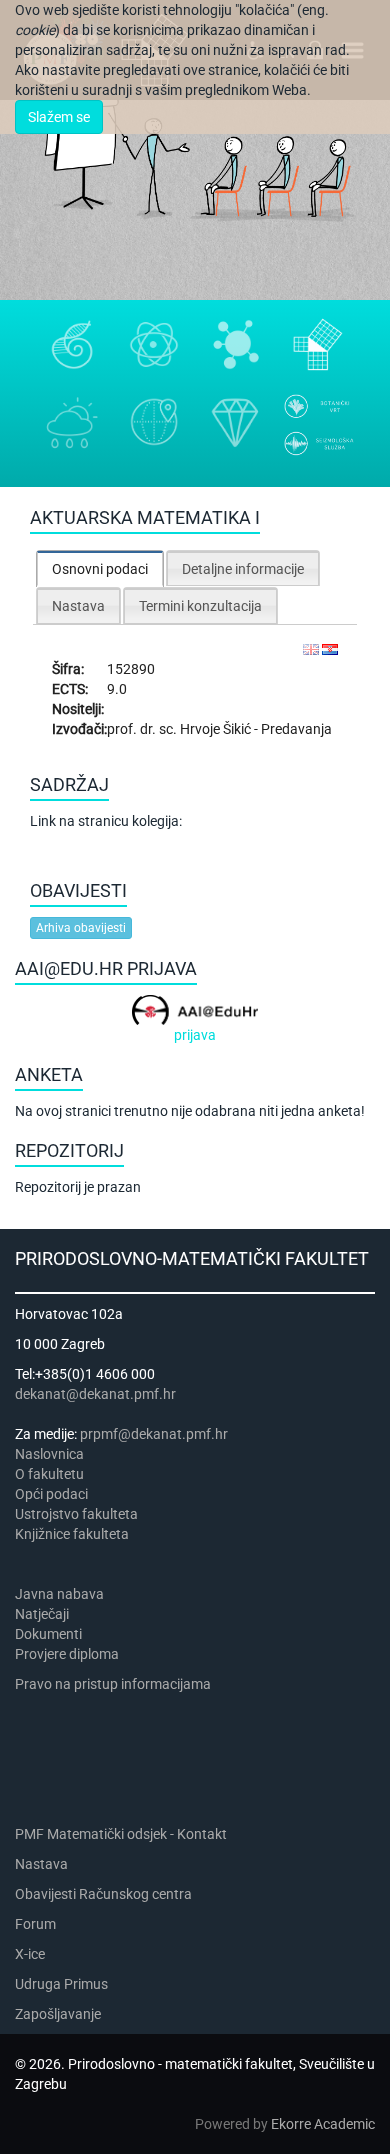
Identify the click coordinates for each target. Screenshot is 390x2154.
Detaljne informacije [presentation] (243, 569)
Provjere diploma (67, 1654)
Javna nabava (59, 1594)
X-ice (30, 1954)
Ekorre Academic (323, 2124)
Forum (35, 1924)
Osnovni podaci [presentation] (100, 569)
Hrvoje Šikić (217, 729)
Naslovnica (49, 1454)
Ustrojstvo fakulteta (76, 1514)
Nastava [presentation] (78, 606)
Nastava (41, 1864)
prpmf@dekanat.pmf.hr (154, 1434)
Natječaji (42, 1614)
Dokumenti (48, 1634)
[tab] (100, 568)
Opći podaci (51, 1494)
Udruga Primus (61, 1984)
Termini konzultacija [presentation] (200, 606)
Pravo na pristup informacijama (116, 1684)
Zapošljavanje (58, 2014)
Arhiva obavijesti (81, 928)
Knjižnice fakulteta (72, 1534)
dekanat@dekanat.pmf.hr (95, 1394)
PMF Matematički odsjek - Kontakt (121, 1834)
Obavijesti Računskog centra (103, 1894)
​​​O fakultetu (49, 1474)
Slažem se (59, 117)
